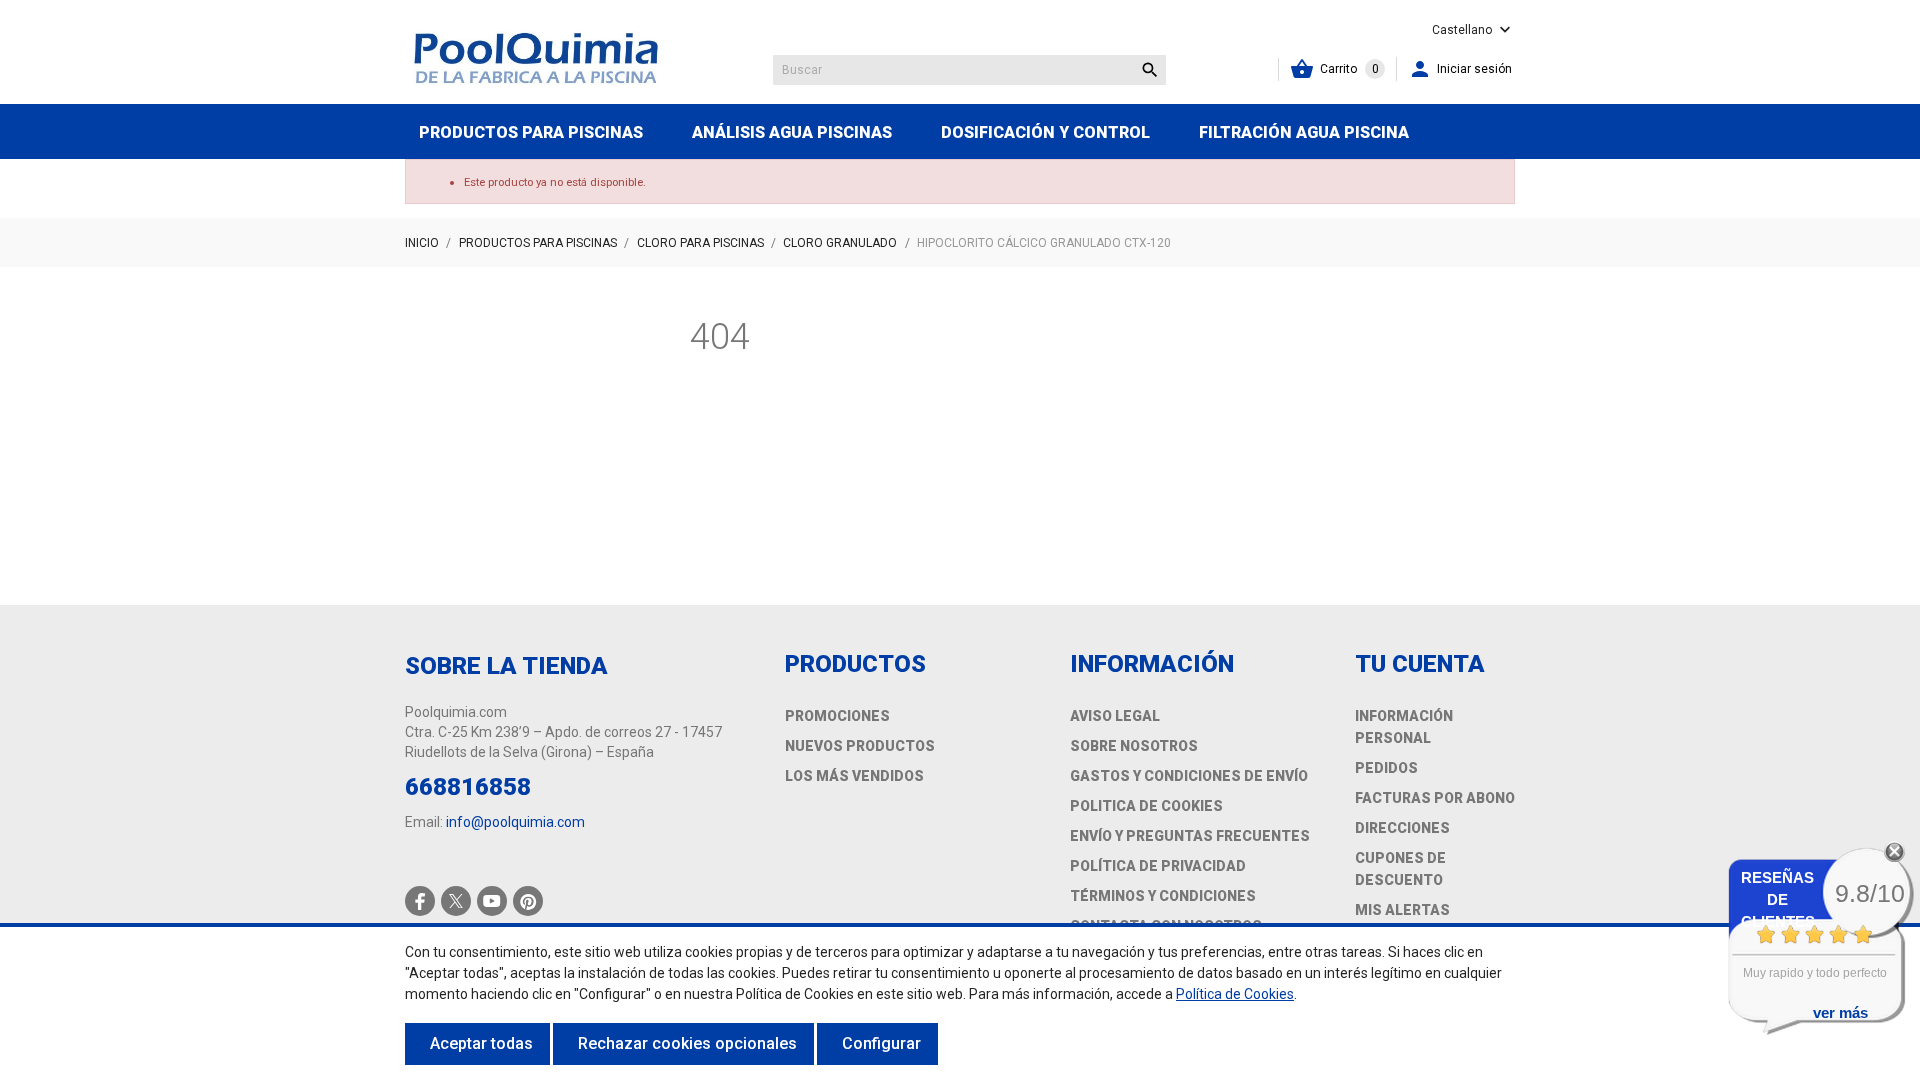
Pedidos (1386, 768)
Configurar (881, 1043)
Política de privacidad (1158, 866)
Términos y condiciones (1163, 896)
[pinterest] (528, 901)
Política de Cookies (1235, 994)
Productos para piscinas (531, 132)
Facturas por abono (1435, 798)
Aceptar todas (481, 1043)
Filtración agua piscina (1304, 132)
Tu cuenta (1420, 664)
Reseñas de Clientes (1778, 899)
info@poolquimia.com (515, 822)
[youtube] (492, 901)
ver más (1840, 1012)
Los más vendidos (854, 776)
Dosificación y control (1045, 132)
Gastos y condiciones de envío (1189, 776)
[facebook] (420, 901)
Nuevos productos (860, 746)
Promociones (837, 716)
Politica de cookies (1146, 806)
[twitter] (456, 901)
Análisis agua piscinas (792, 132)
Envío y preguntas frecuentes (1190, 836)
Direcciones (1402, 828)
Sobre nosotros (1134, 746)
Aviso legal (1115, 716)
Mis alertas (1402, 910)
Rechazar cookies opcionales (687, 1043)
